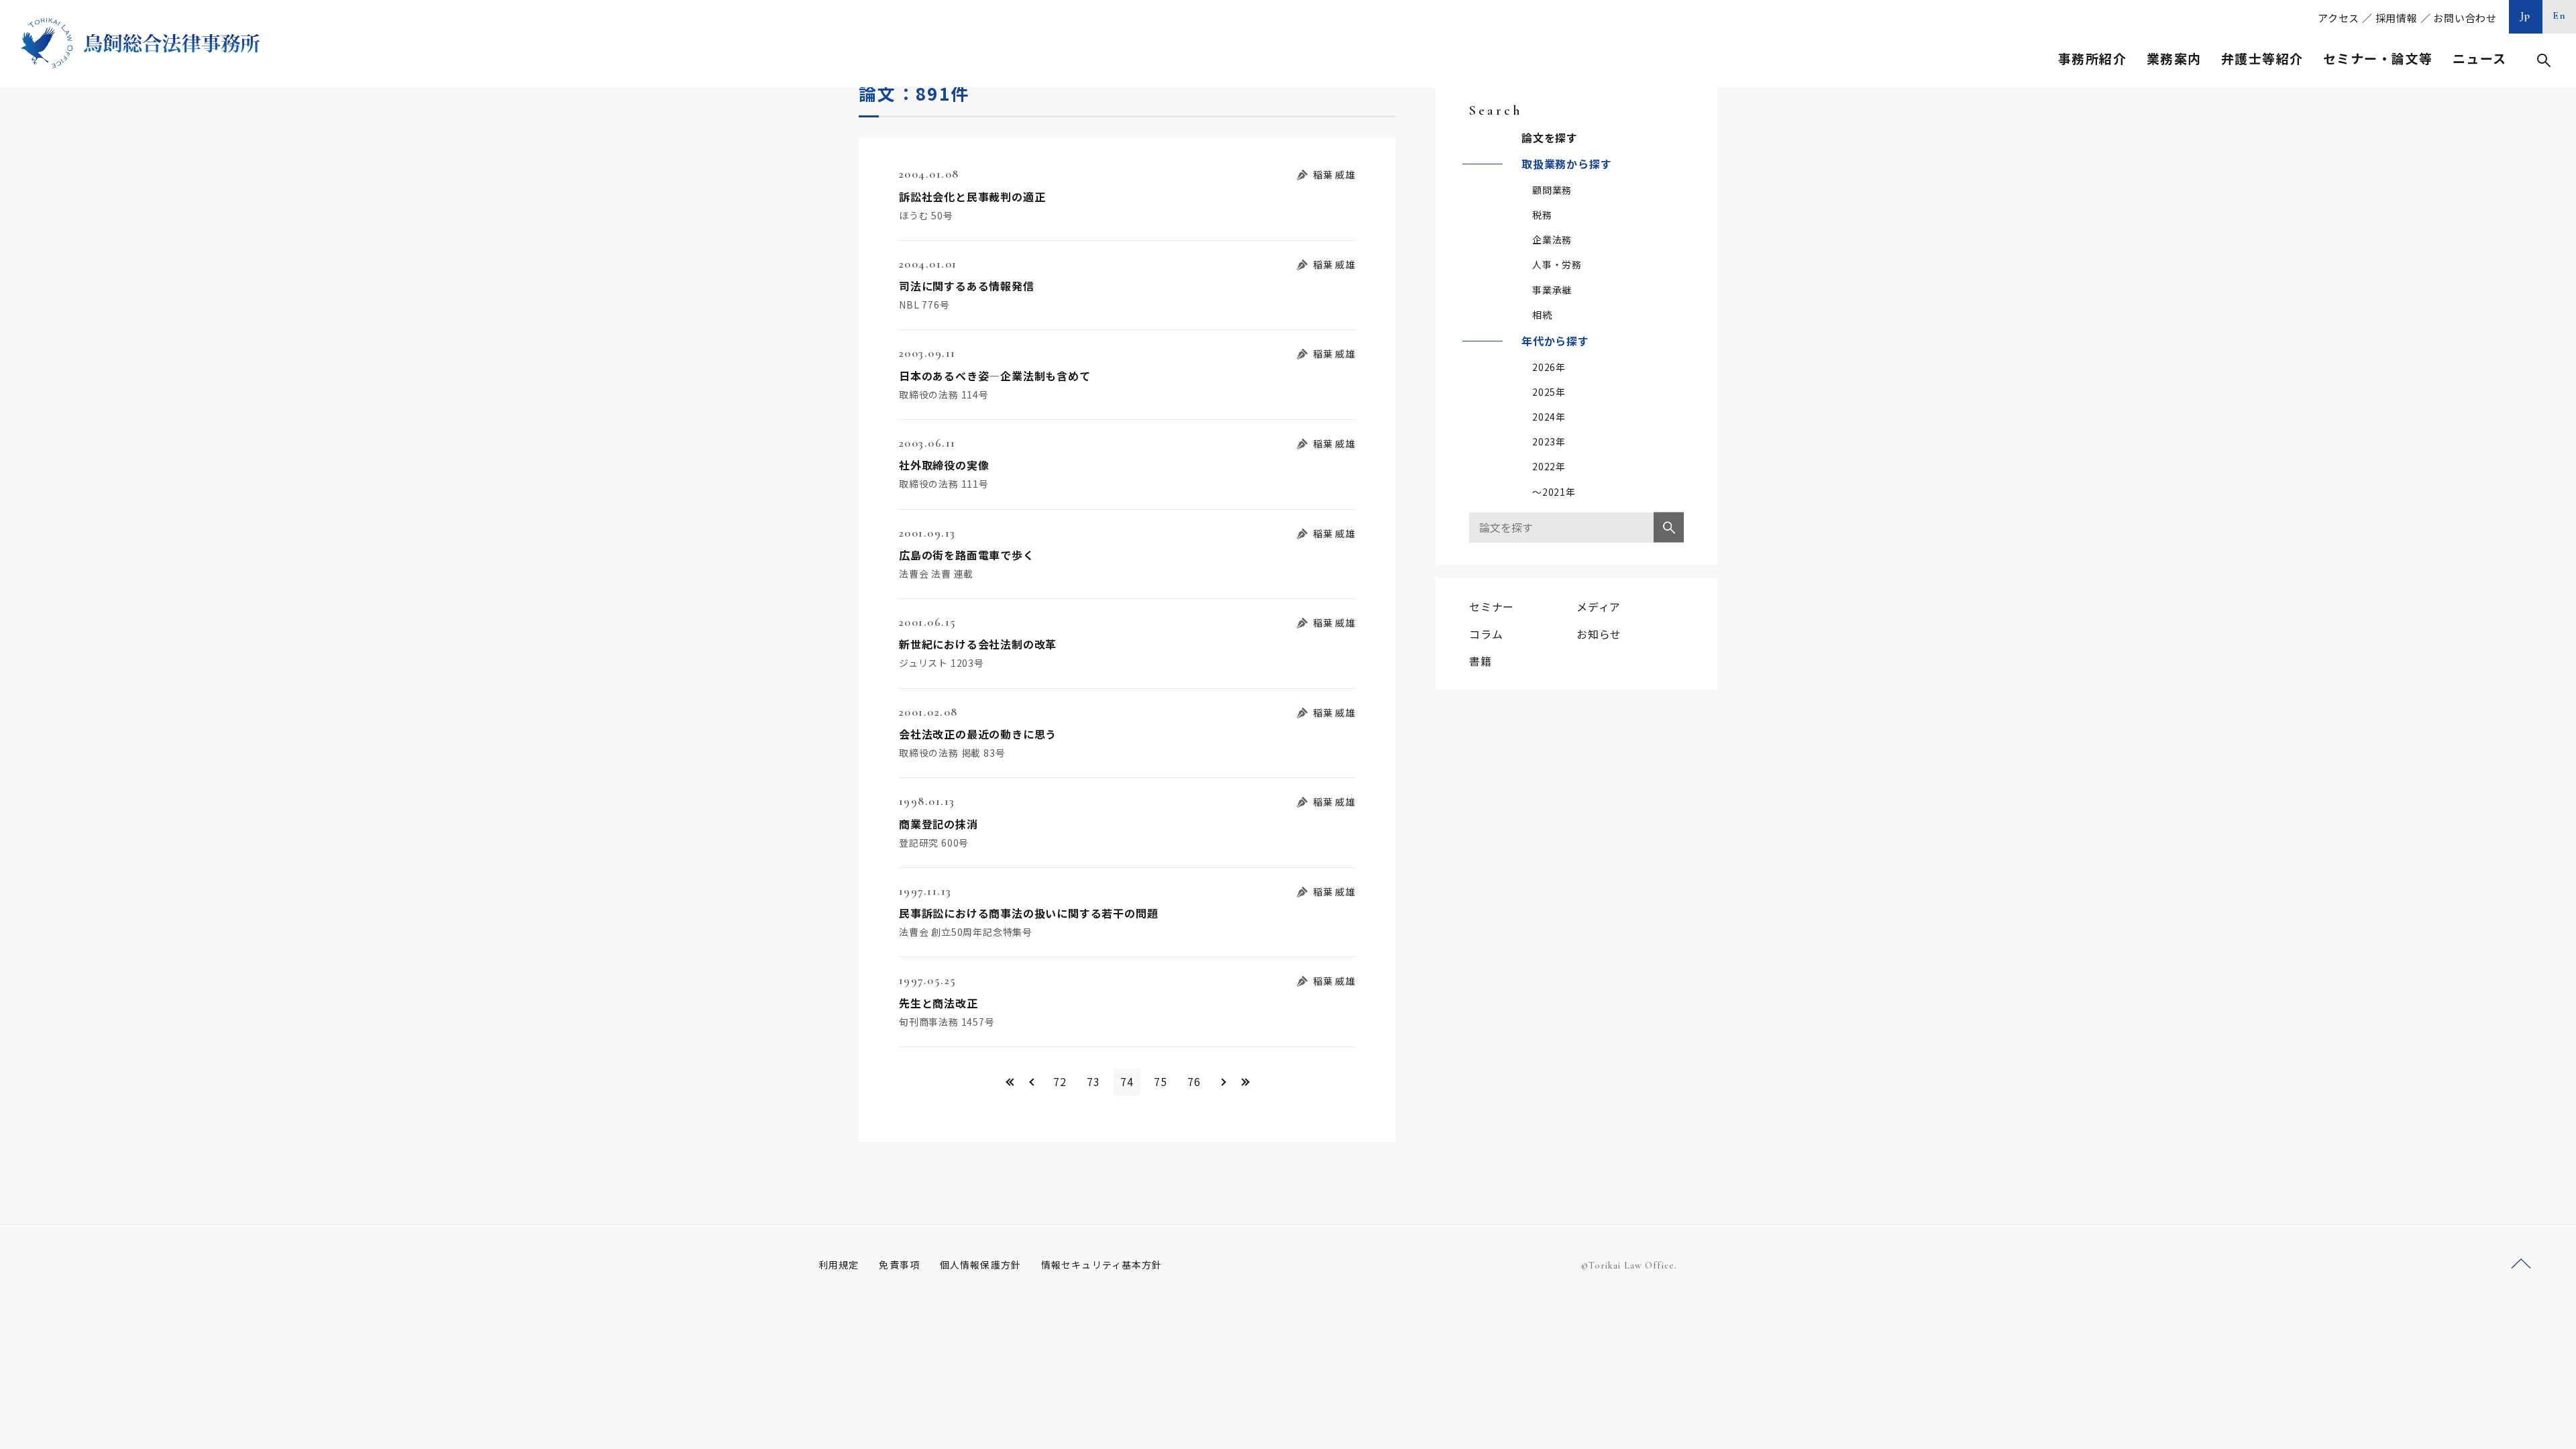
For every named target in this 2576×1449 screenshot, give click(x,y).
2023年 (1549, 441)
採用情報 (2397, 18)
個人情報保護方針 (980, 1265)
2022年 (1549, 466)
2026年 (1549, 367)
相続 (1542, 315)
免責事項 (899, 1265)
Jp (2526, 15)
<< (1008, 1082)
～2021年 (1554, 492)
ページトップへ (2521, 1264)
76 (1194, 1081)
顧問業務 (1552, 190)
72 (1060, 1081)
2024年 (1549, 417)
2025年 (1549, 392)
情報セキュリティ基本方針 (1102, 1265)
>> (1246, 1082)
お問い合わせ (2465, 18)
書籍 (1481, 661)
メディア (1599, 606)
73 (1093, 1081)
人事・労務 (1557, 264)
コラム (1486, 634)
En (2560, 15)
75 (1161, 1081)
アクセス (2339, 18)
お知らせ (1599, 634)
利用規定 (839, 1265)
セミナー (1492, 606)
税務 (1542, 215)
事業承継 (1552, 290)
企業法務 (1552, 239)
